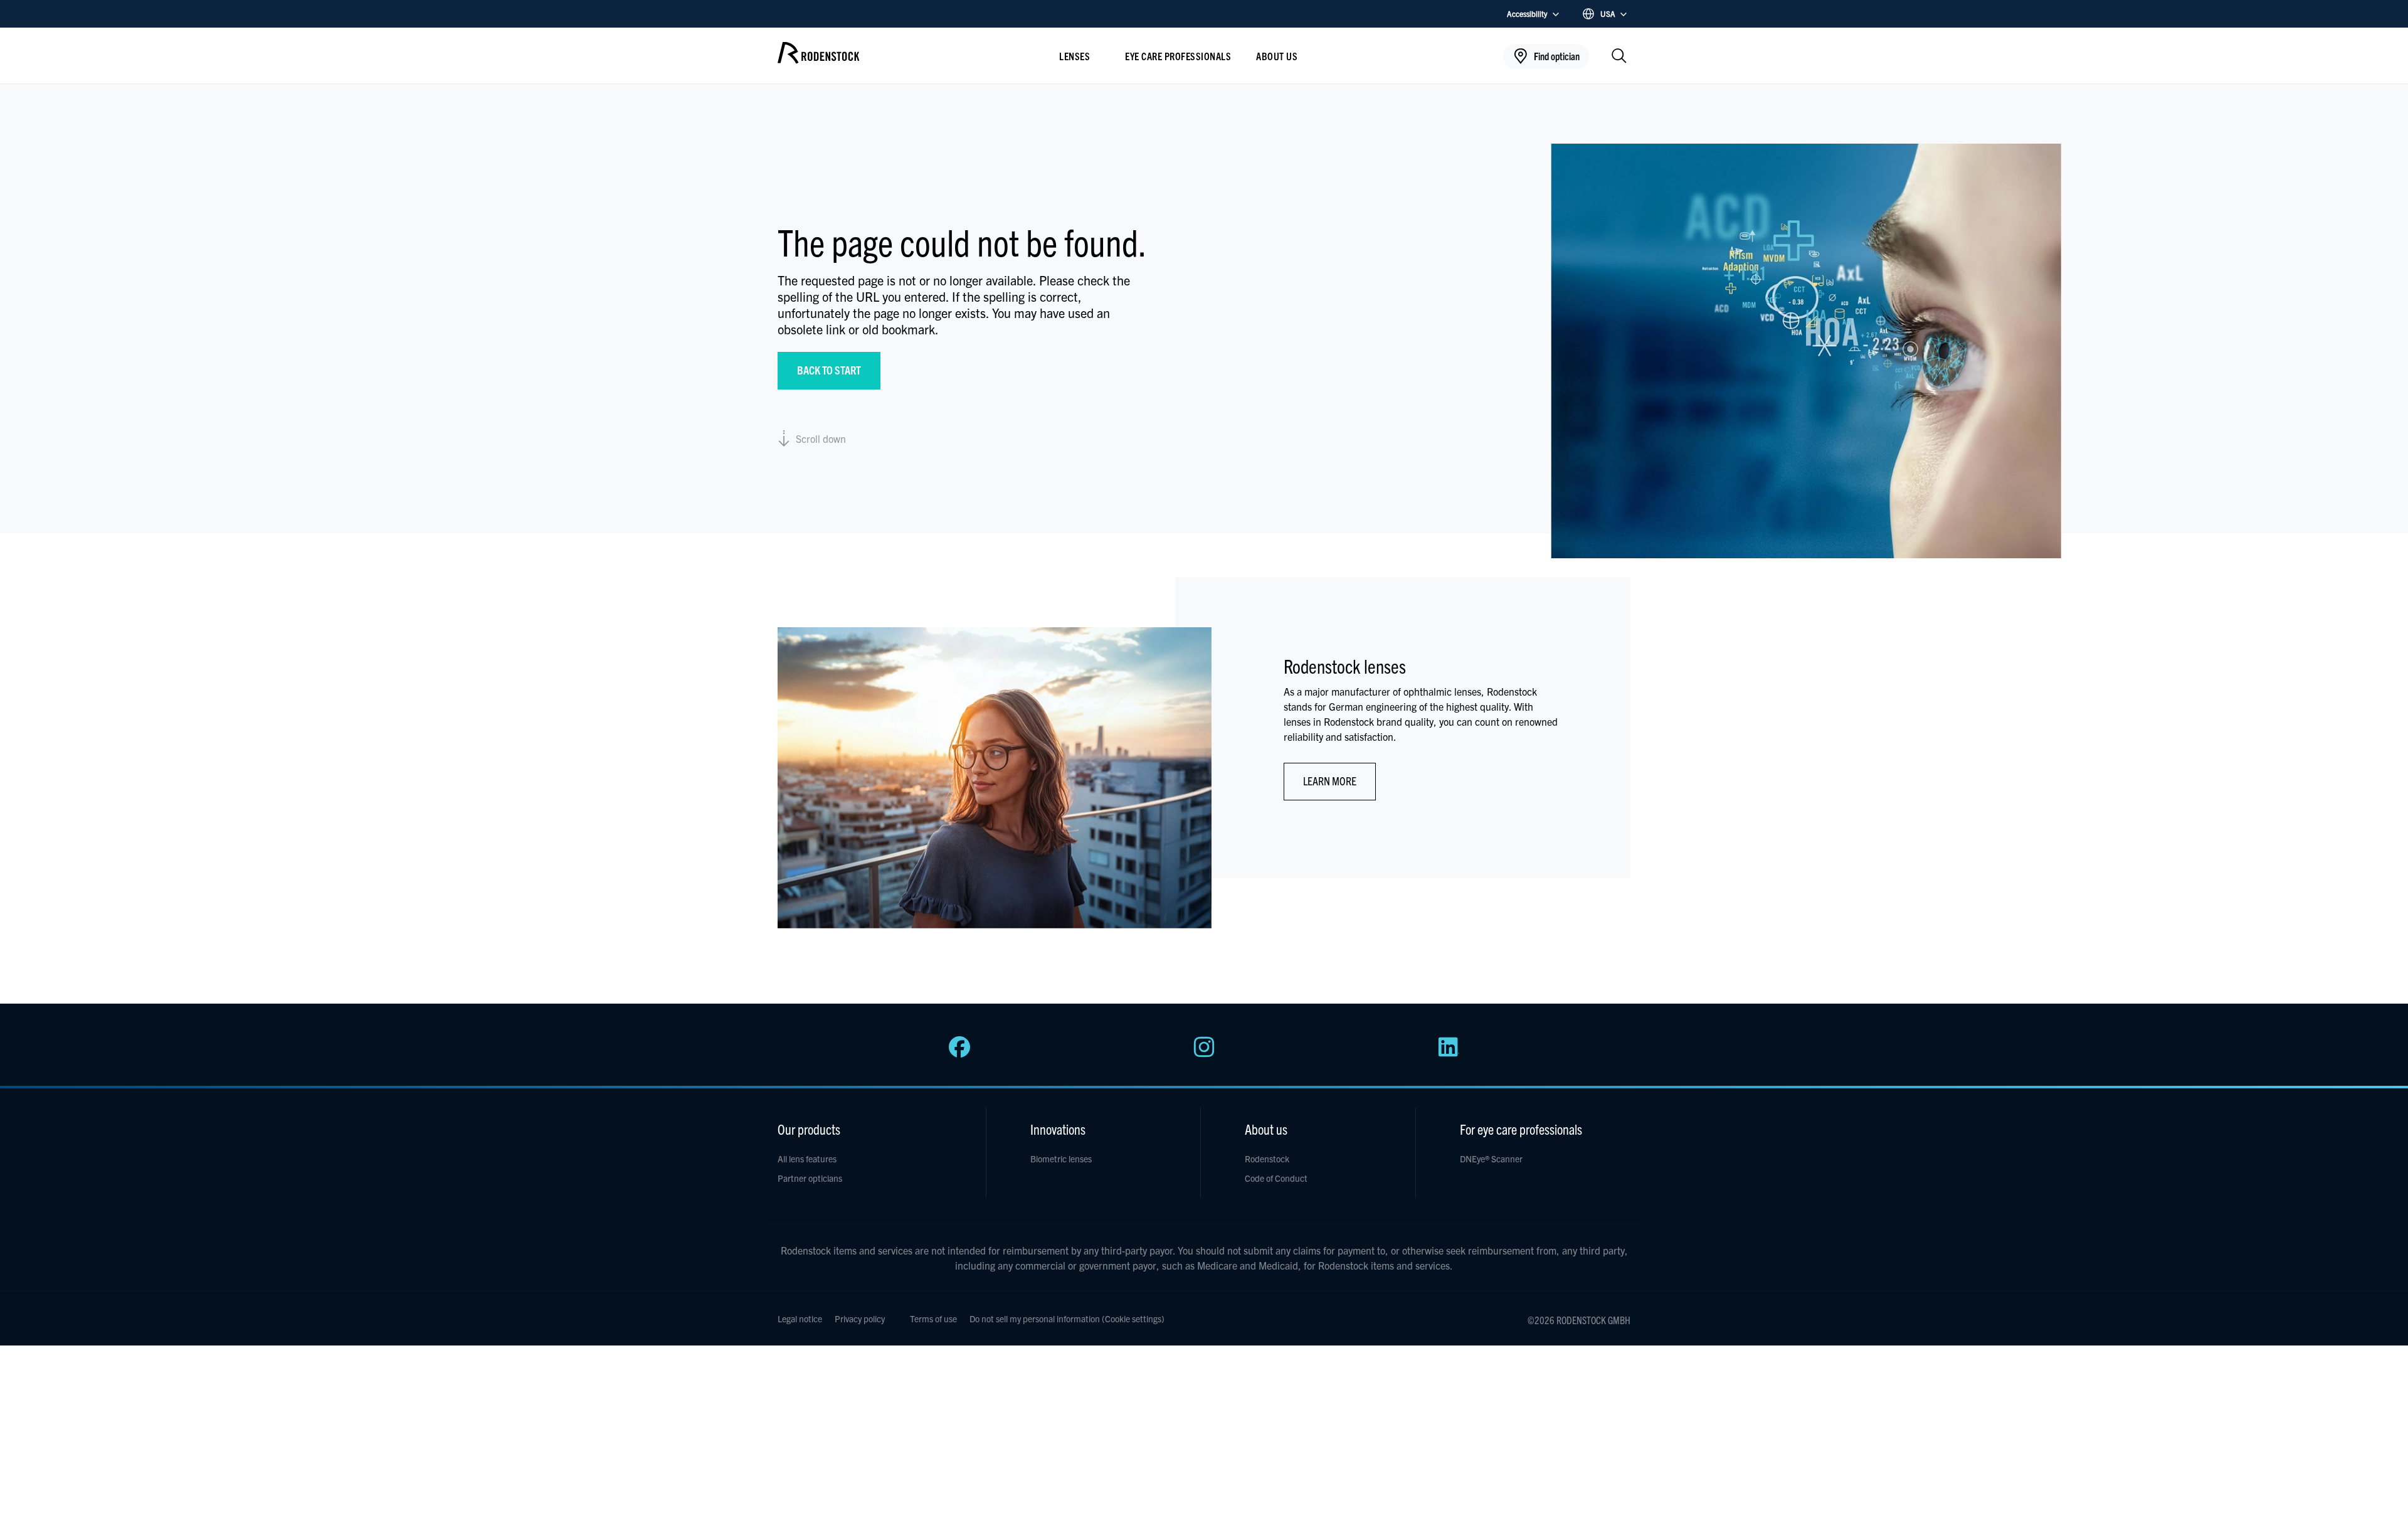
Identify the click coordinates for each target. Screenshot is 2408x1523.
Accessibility (1527, 13)
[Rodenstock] (818, 59)
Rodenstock (1267, 1159)
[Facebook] (959, 1054)
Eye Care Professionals (1178, 56)
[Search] (1619, 57)
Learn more (1330, 781)
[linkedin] (1449, 1054)
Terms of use (933, 1319)
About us (1277, 56)
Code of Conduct (1276, 1178)
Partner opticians (810, 1178)
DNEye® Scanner (1491, 1159)
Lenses (1075, 56)
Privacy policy (860, 1319)
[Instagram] (1204, 1054)
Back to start (829, 370)
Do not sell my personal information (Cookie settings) (1067, 1319)
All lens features (807, 1159)
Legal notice (800, 1319)
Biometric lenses (1061, 1159)
